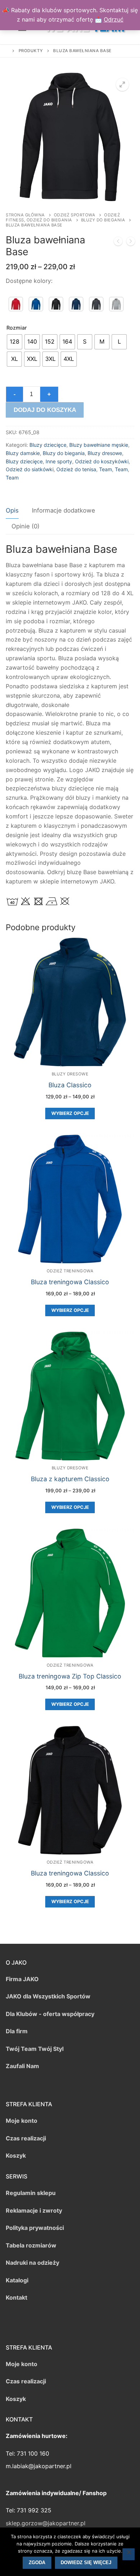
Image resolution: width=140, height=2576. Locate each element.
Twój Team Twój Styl (35, 2049)
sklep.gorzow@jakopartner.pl (46, 2523)
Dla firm (17, 2031)
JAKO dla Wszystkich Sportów (48, 1996)
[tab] (12, 511)
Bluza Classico (70, 1085)
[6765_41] (116, 304)
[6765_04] (36, 304)
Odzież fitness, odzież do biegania (63, 217)
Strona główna (25, 215)
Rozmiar (17, 328)
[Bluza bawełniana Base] (118, 243)
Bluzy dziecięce (48, 445)
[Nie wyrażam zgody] (129, 2554)
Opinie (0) (25, 526)
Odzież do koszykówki (102, 461)
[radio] (15, 342)
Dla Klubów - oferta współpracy (50, 2014)
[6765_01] (16, 304)
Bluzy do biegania (103, 220)
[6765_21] (96, 304)
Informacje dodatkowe (64, 510)
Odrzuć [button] (114, 19)
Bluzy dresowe (105, 453)
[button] (122, 84)
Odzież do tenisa (76, 469)
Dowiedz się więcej (86, 2563)
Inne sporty (59, 461)
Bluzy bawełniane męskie (99, 445)
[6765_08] (56, 304)
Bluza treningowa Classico (70, 1282)
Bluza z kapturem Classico (70, 1479)
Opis (12, 510)
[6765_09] (76, 304)
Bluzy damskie (23, 453)
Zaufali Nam (22, 2066)
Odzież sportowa (75, 215)
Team (106, 469)
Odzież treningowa (70, 1271)
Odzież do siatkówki (30, 469)
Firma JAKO (22, 1979)
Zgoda (37, 2563)
